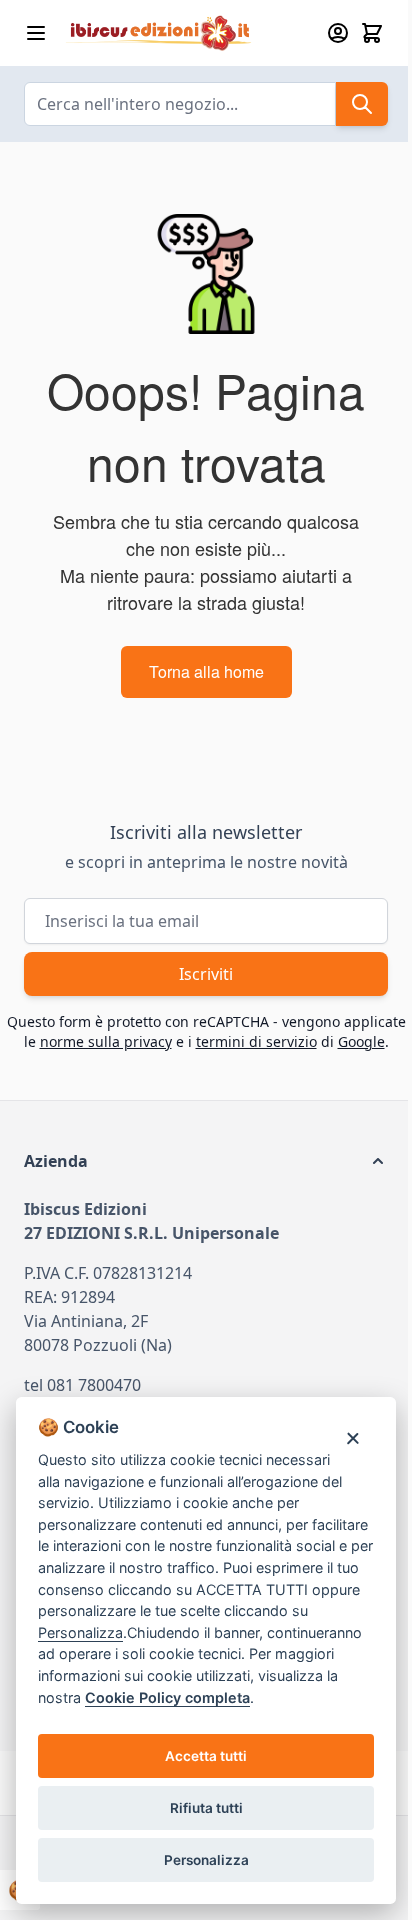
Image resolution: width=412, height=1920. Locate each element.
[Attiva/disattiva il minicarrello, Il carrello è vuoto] (372, 33)
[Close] (352, 1437)
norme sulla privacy (106, 1041)
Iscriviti (206, 974)
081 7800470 (94, 1385)
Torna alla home (206, 671)
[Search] (362, 104)
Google (361, 1041)
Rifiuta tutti (206, 1808)
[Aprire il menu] (36, 33)
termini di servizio (256, 1041)
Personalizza (206, 1860)
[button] (206, 1161)
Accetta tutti (206, 1756)
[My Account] (338, 33)
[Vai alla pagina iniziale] (185, 33)
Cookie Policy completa (167, 1697)
